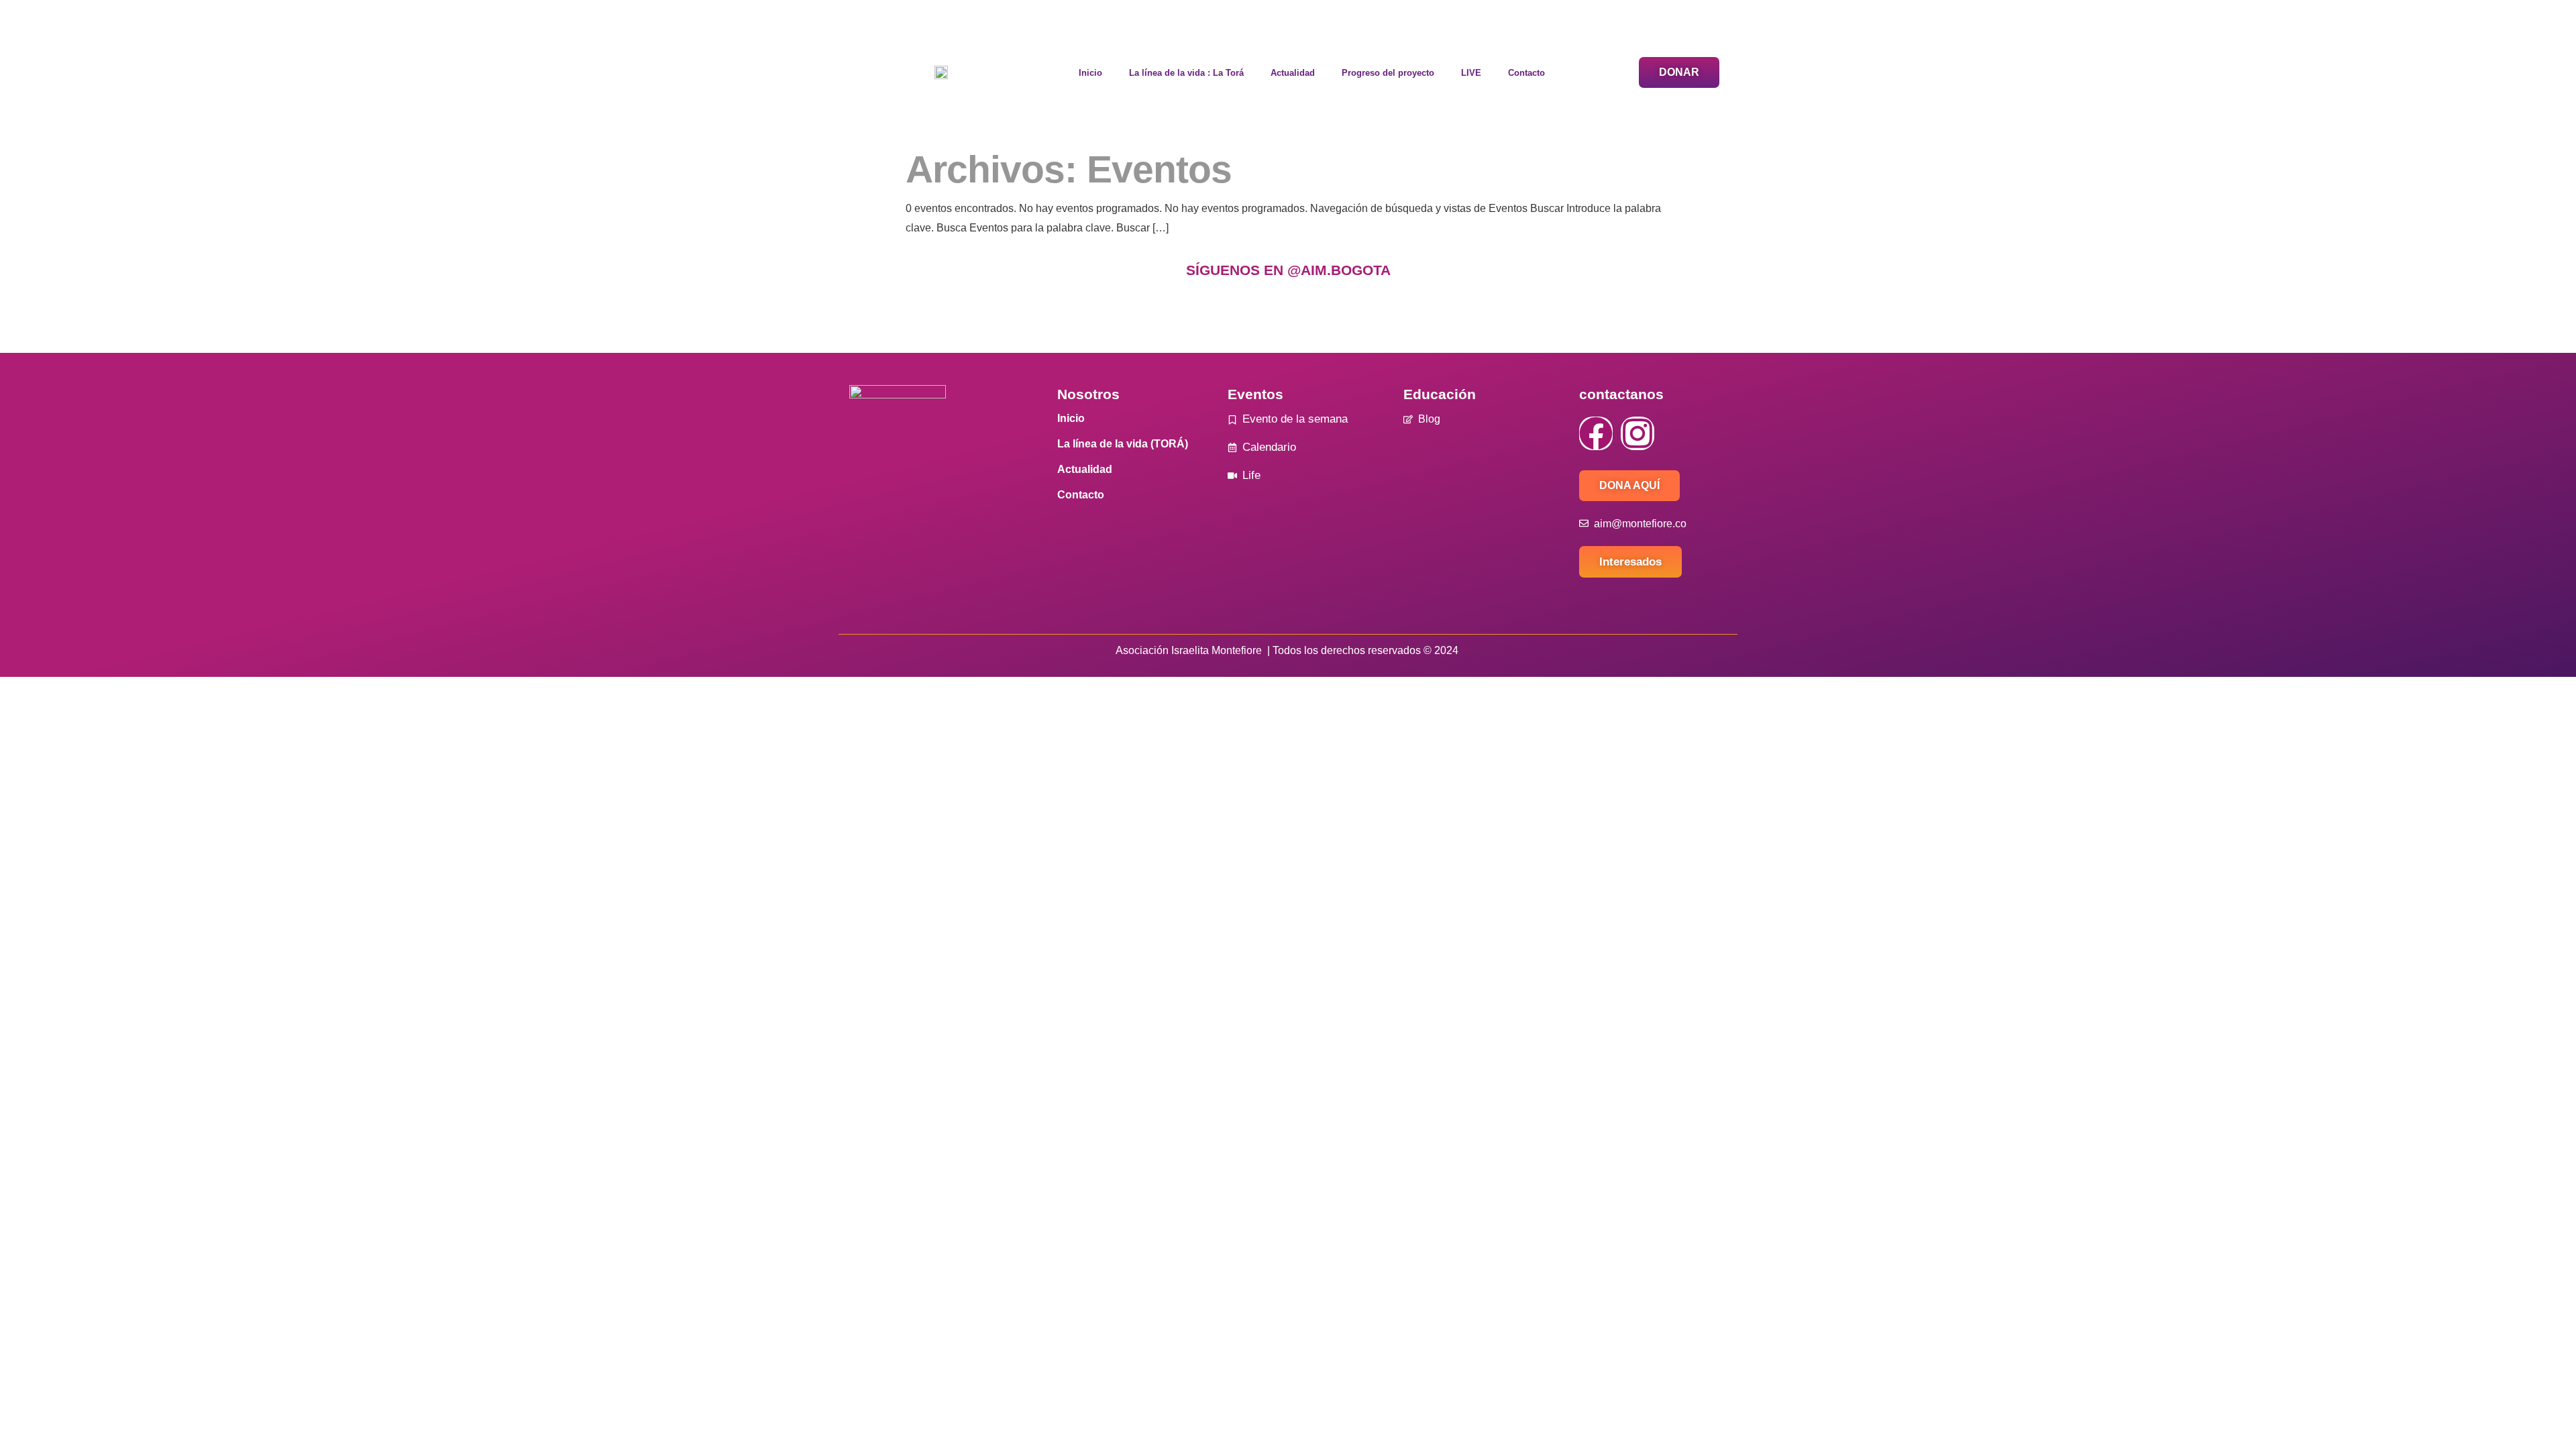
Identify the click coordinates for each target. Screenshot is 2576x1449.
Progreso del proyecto (1388, 73)
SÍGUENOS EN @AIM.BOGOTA (1288, 270)
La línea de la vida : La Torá (1186, 73)
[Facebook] (1596, 433)
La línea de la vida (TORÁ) (1123, 444)
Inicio (1090, 73)
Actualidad (1293, 73)
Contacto (1526, 73)
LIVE (1471, 73)
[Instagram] (1638, 433)
